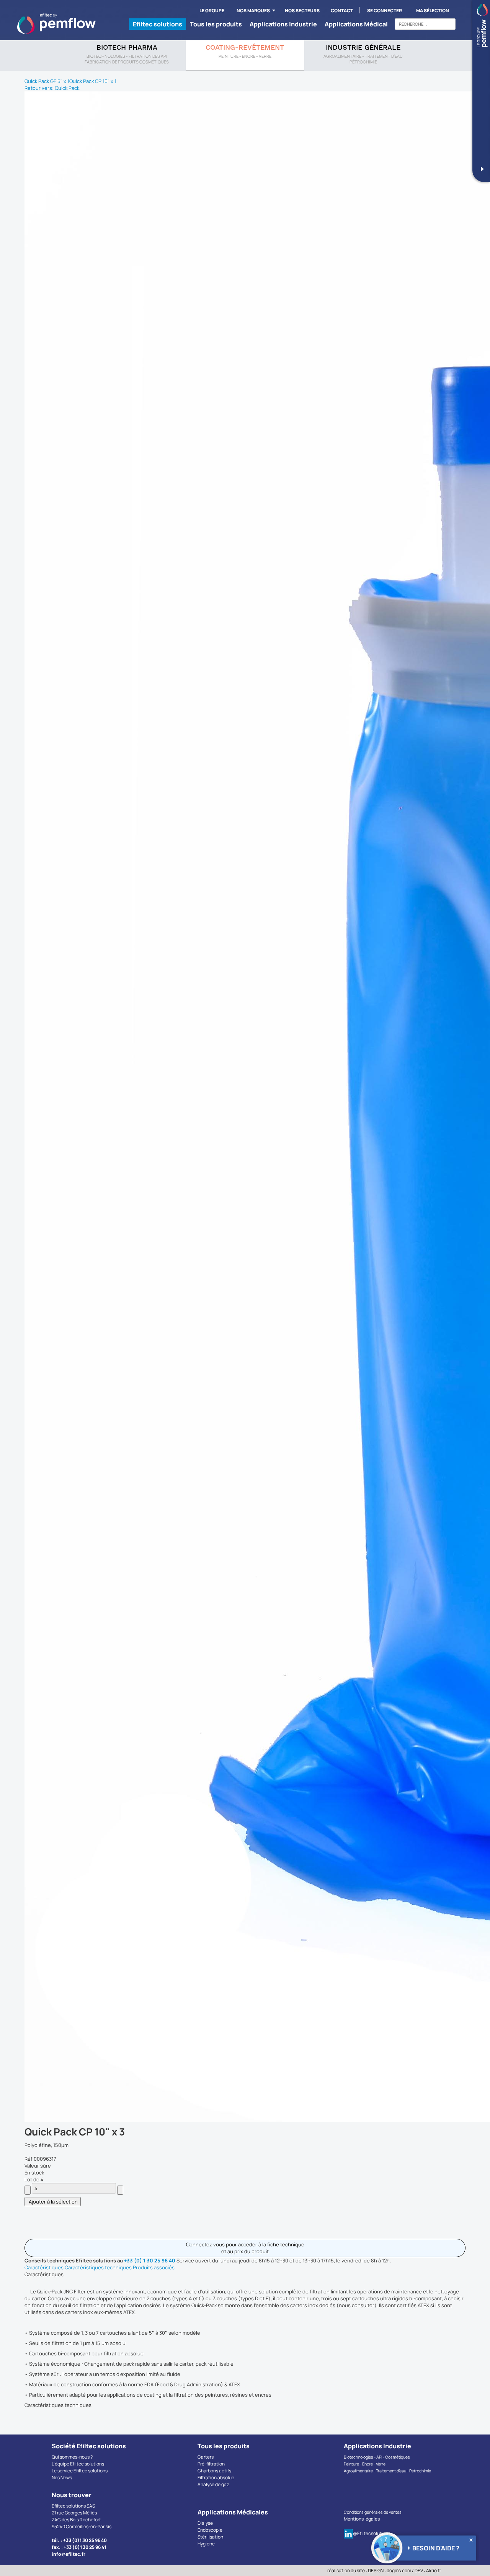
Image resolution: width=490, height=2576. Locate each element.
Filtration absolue (216, 2478)
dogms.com (399, 2570)
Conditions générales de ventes (373, 2512)
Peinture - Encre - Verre (365, 2464)
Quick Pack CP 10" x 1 (93, 81)
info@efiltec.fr (69, 2554)
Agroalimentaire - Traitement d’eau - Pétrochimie (387, 2471)
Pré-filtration (211, 2464)
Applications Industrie (283, 24)
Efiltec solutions (158, 24)
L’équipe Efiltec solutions (78, 2464)
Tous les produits (216, 24)
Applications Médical (356, 24)
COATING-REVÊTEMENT (245, 48)
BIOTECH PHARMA (127, 48)
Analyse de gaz (213, 2484)
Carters (206, 2457)
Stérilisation (210, 2537)
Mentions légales (362, 2519)
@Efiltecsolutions (372, 2533)
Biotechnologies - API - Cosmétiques (377, 2457)
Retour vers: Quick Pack (52, 88)
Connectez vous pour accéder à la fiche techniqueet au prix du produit (245, 2248)
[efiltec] (56, 24)
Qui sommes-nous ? (72, 2457)
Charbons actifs (214, 2471)
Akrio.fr (434, 2570)
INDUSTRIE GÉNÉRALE (363, 48)
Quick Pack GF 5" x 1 (47, 81)
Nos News (62, 2478)
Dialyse (205, 2523)
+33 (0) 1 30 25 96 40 (150, 2261)
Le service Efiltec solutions (80, 2471)
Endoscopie (210, 2530)
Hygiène (206, 2544)
